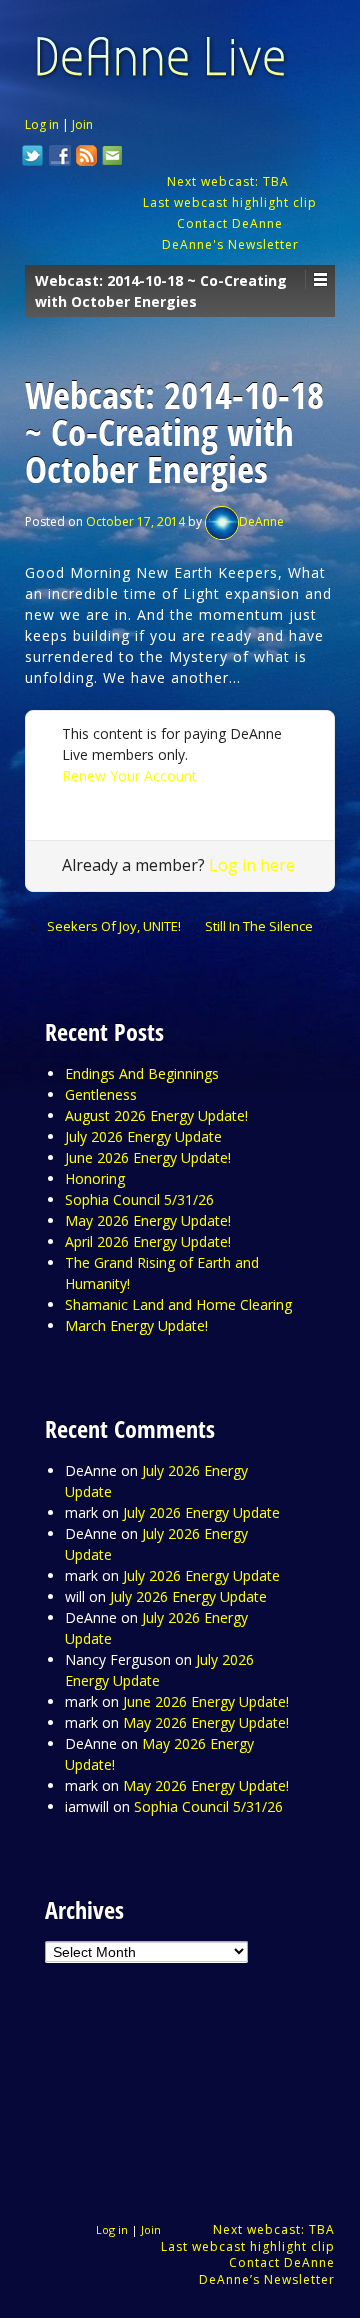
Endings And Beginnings (142, 1073)
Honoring (95, 1178)
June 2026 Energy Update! (148, 1157)
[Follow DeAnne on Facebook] (60, 158)
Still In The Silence (259, 926)
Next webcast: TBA (230, 181)
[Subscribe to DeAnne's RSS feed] (87, 158)
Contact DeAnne (230, 223)
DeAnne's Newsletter (230, 244)
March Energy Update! (136, 1325)
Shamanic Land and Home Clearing (178, 1304)
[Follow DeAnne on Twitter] (33, 158)
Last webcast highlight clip (230, 202)
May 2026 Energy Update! (148, 1220)
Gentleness (101, 1094)
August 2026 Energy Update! (156, 1115)
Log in (42, 124)
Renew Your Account (129, 775)
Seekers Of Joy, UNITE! (114, 926)
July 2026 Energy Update (143, 1136)
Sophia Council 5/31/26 (139, 1199)
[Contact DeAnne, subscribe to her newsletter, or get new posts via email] (111, 158)
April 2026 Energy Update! (148, 1241)
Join (82, 124)
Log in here (252, 865)
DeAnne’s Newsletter (267, 2279)
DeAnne (261, 521)
